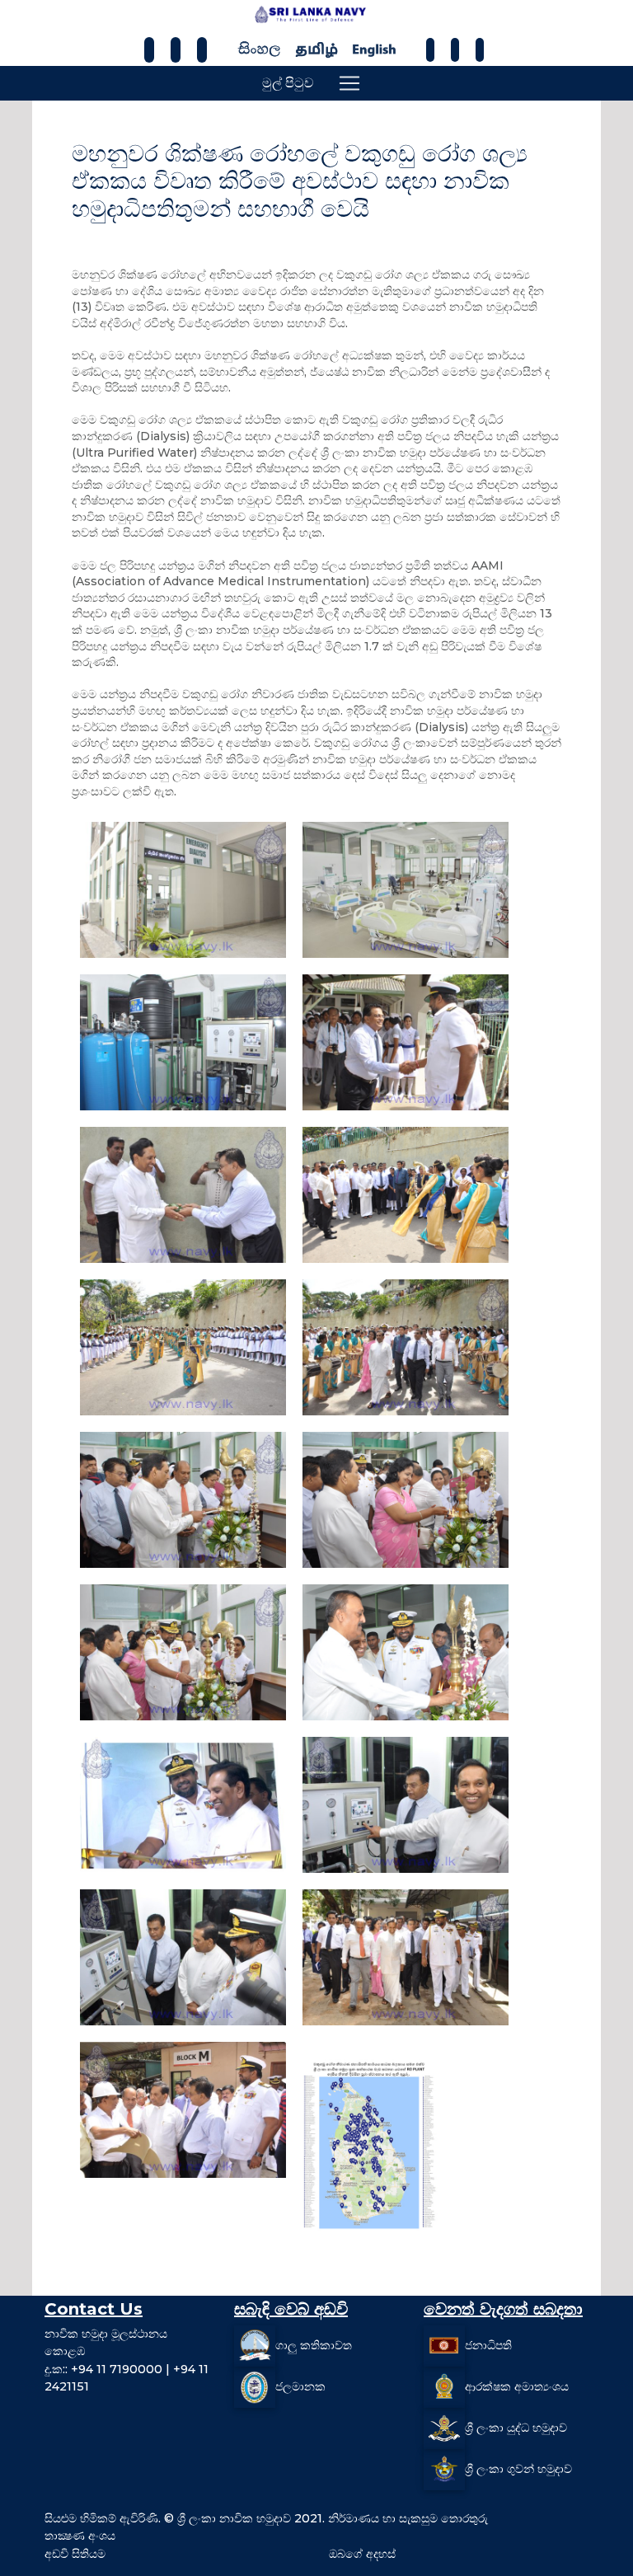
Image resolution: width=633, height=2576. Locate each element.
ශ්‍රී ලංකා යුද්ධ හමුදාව (516, 2427)
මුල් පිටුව (288, 83)
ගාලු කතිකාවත (314, 2344)
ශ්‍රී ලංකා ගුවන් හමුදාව (518, 2468)
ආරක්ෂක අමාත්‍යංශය (517, 2386)
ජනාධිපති (488, 2344)
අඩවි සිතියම (75, 2554)
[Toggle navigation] (349, 83)
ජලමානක (300, 2386)
